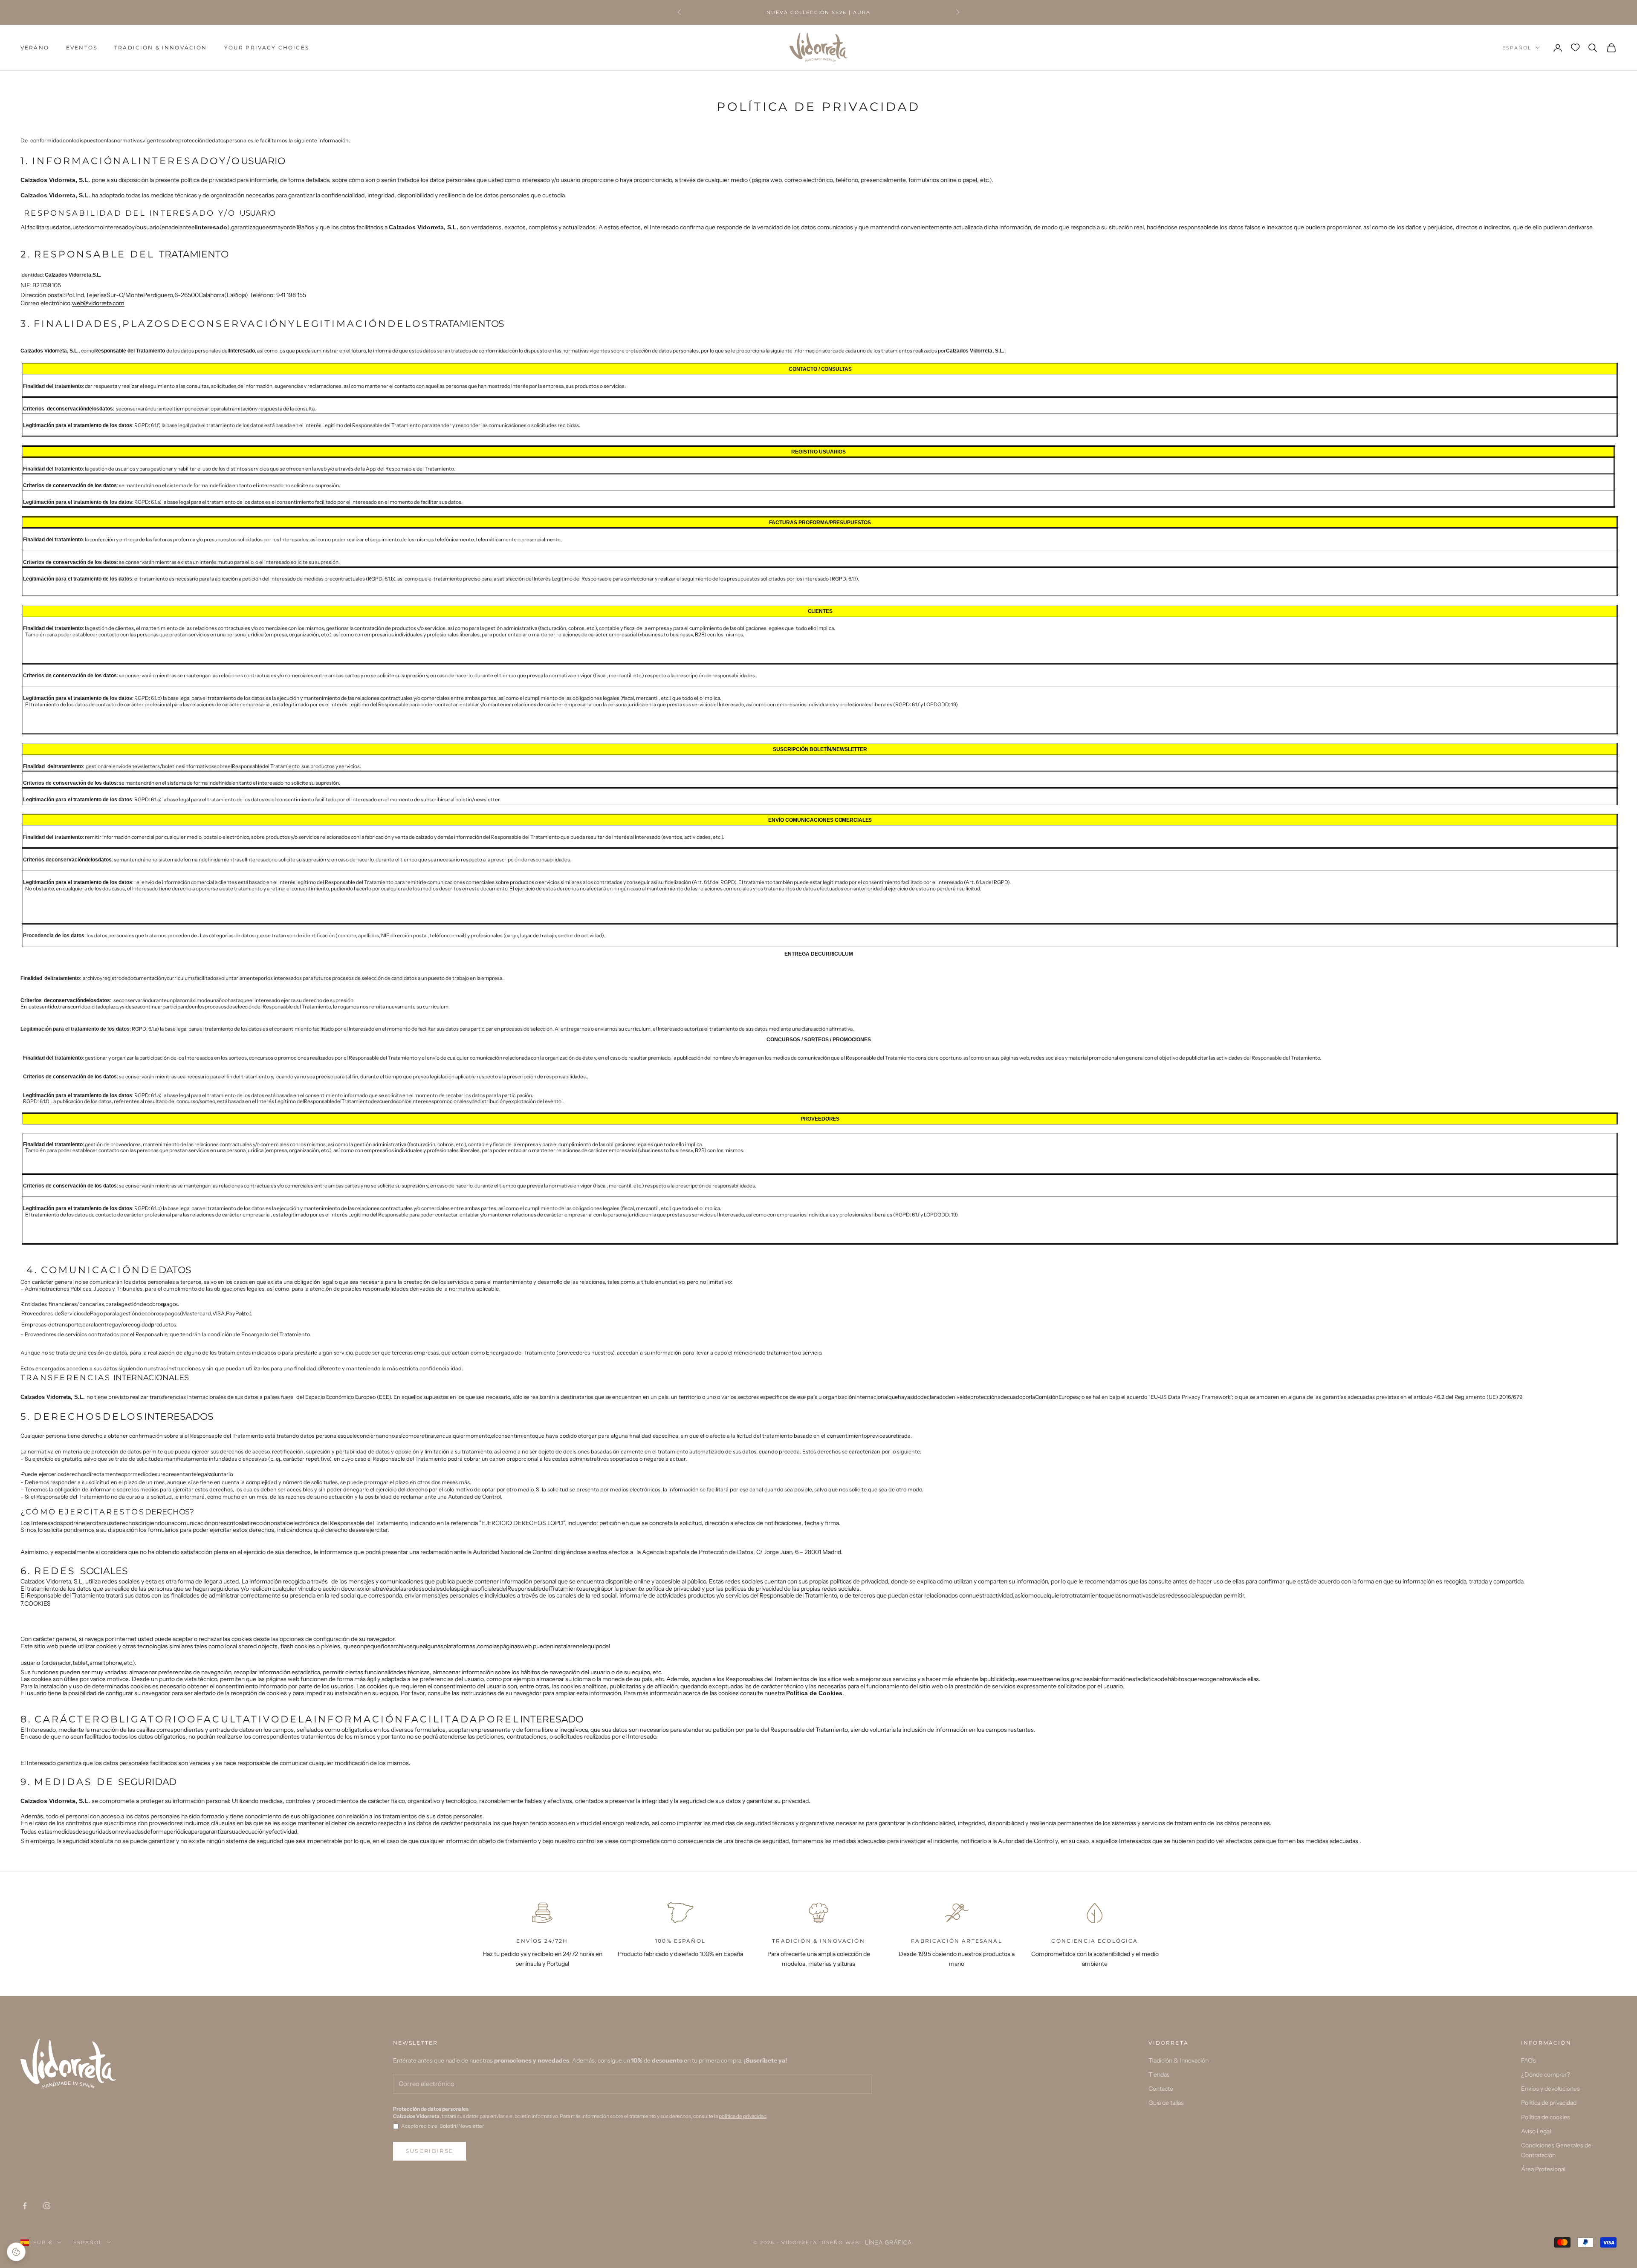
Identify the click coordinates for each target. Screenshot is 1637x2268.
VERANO (35, 48)
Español (1517, 48)
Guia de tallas (1166, 2103)
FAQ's (1529, 2060)
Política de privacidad (1549, 2103)
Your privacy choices (267, 48)
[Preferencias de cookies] (16, 2252)
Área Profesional (1543, 2169)
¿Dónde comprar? (1546, 2074)
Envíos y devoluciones (1550, 2089)
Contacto (1161, 2089)
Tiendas (1159, 2074)
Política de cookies (1546, 2117)
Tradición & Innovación (161, 48)
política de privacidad (743, 2116)
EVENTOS (82, 48)
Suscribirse (430, 2151)
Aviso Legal (1536, 2131)
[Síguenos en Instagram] (47, 2206)
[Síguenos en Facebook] (25, 2206)
